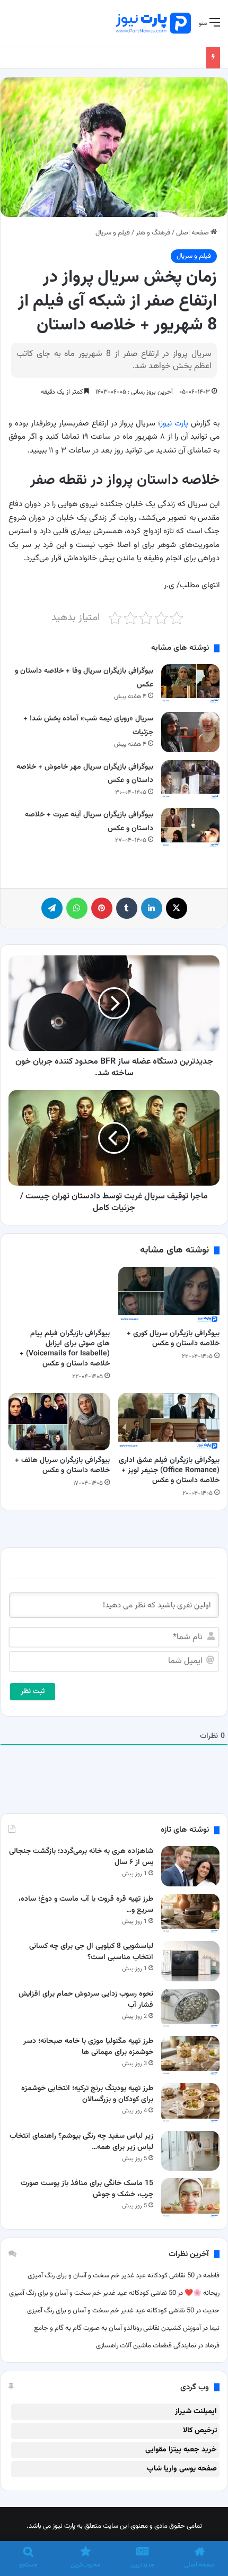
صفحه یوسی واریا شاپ (182, 2469)
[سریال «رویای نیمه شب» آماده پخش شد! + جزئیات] (190, 732)
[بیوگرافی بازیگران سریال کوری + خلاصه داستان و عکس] (169, 1295)
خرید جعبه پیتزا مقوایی (181, 2450)
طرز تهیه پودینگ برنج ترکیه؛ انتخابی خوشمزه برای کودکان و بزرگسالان (87, 2094)
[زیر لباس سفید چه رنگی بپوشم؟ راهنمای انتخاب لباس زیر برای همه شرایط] (190, 2151)
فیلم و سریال (113, 233)
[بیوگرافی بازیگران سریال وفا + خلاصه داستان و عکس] (190, 684)
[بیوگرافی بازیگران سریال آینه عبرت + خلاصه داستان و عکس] (190, 828)
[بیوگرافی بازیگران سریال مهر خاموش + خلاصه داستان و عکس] (190, 780)
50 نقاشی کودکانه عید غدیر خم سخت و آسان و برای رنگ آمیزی (111, 2276)
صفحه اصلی (193, 233)
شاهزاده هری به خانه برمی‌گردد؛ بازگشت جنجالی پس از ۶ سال (81, 1857)
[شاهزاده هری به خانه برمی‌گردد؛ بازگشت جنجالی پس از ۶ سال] (190, 1866)
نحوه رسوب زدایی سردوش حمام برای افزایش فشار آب (86, 2000)
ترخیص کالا (200, 2431)
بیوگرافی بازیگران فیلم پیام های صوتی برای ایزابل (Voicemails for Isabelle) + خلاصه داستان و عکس (65, 1349)
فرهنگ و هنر (153, 233)
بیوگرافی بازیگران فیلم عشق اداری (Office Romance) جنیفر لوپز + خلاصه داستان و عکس (169, 1470)
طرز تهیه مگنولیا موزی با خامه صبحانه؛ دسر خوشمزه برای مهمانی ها (88, 2047)
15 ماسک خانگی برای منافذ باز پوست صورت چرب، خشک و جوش (87, 2189)
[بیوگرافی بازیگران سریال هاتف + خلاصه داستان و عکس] (59, 1421)
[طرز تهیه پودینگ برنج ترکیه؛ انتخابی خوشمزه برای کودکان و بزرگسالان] (190, 2103)
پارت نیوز (174, 424)
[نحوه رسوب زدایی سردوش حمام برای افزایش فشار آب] (190, 2009)
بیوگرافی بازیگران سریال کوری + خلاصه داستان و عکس (173, 1339)
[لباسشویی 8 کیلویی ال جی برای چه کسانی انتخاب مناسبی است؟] (190, 1961)
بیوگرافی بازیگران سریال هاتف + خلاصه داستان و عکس (62, 1465)
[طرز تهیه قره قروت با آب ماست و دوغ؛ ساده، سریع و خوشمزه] (190, 1914)
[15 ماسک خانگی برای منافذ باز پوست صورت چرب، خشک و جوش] (190, 2198)
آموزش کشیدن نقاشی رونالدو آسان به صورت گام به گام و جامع (117, 2328)
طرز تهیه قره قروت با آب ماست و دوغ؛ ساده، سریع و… (86, 1905)
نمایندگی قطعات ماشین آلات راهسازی (146, 2346)
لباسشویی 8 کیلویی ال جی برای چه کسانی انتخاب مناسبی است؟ (91, 1952)
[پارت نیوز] (153, 23)
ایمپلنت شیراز (196, 2412)
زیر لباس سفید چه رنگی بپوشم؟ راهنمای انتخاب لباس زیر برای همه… (81, 2142)
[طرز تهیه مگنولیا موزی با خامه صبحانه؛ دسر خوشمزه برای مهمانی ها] (190, 2056)
